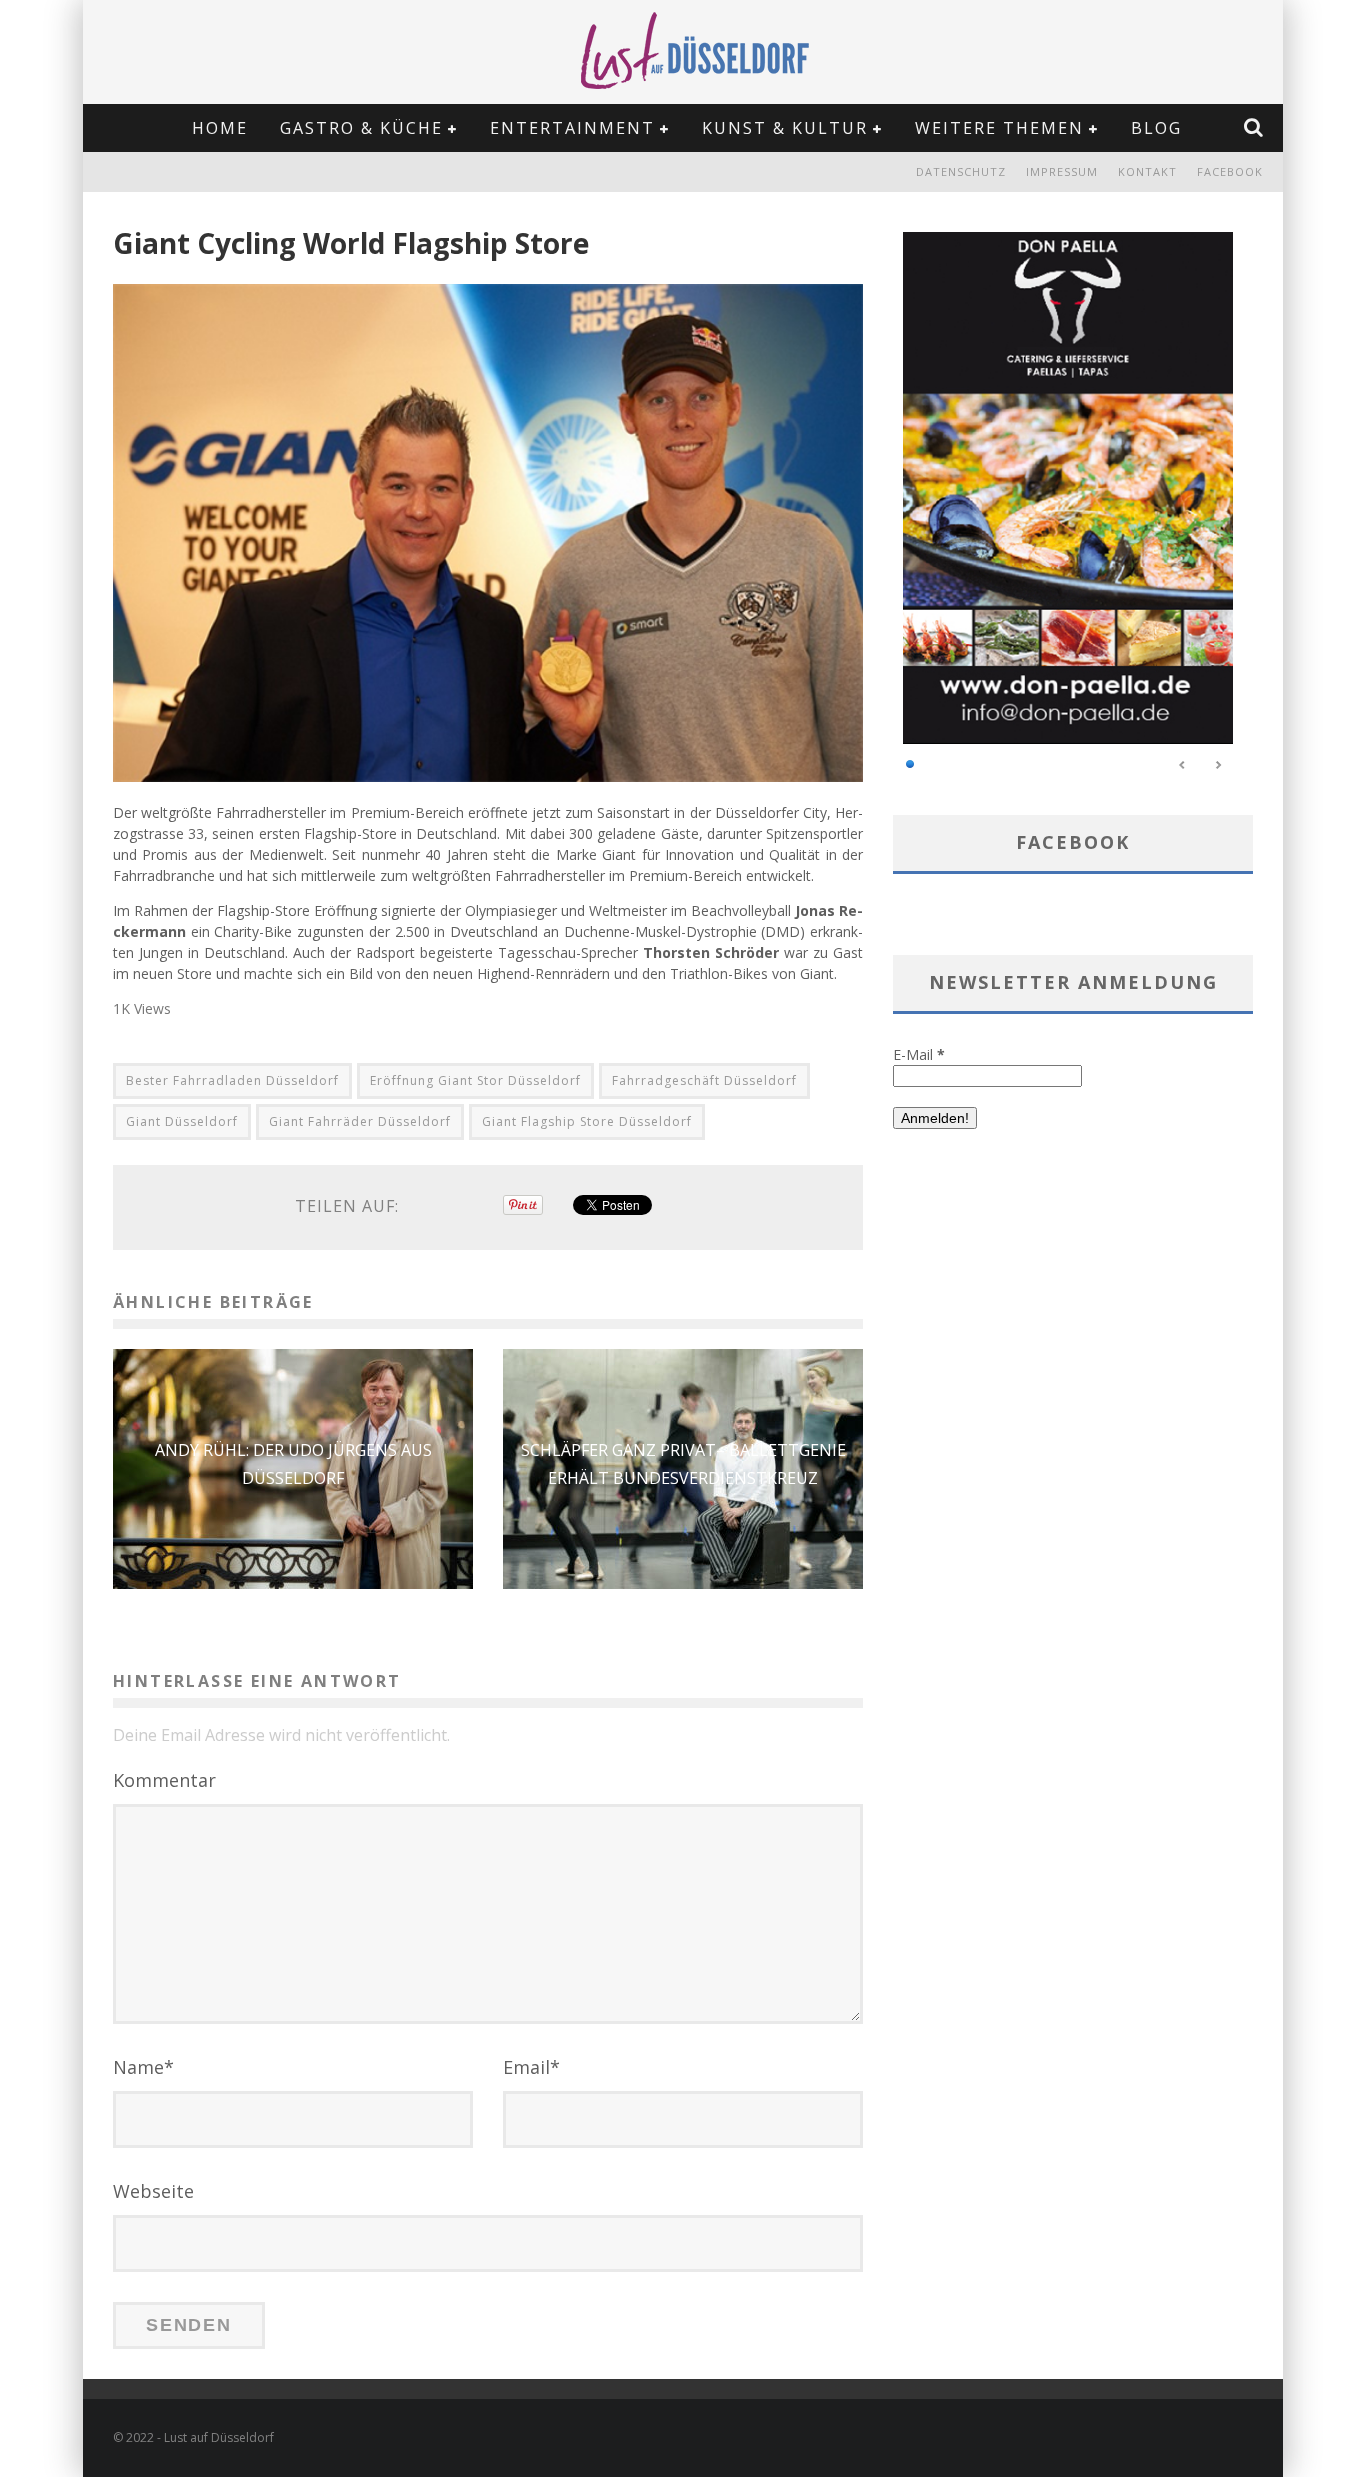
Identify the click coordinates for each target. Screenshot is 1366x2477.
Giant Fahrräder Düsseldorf (360, 1121)
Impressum (1062, 171)
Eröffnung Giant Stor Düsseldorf (475, 1080)
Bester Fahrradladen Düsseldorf (232, 1080)
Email (531, 2067)
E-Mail (919, 1054)
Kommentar (164, 1780)
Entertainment (572, 128)
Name (143, 2067)
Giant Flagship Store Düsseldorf (587, 1121)
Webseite (153, 2191)
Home (220, 128)
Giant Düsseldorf (182, 1121)
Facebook (1230, 171)
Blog (1156, 128)
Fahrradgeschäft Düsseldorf (704, 1080)
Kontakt (1147, 171)
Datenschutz (961, 171)
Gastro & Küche (361, 128)
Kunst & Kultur (785, 128)
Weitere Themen (999, 128)
